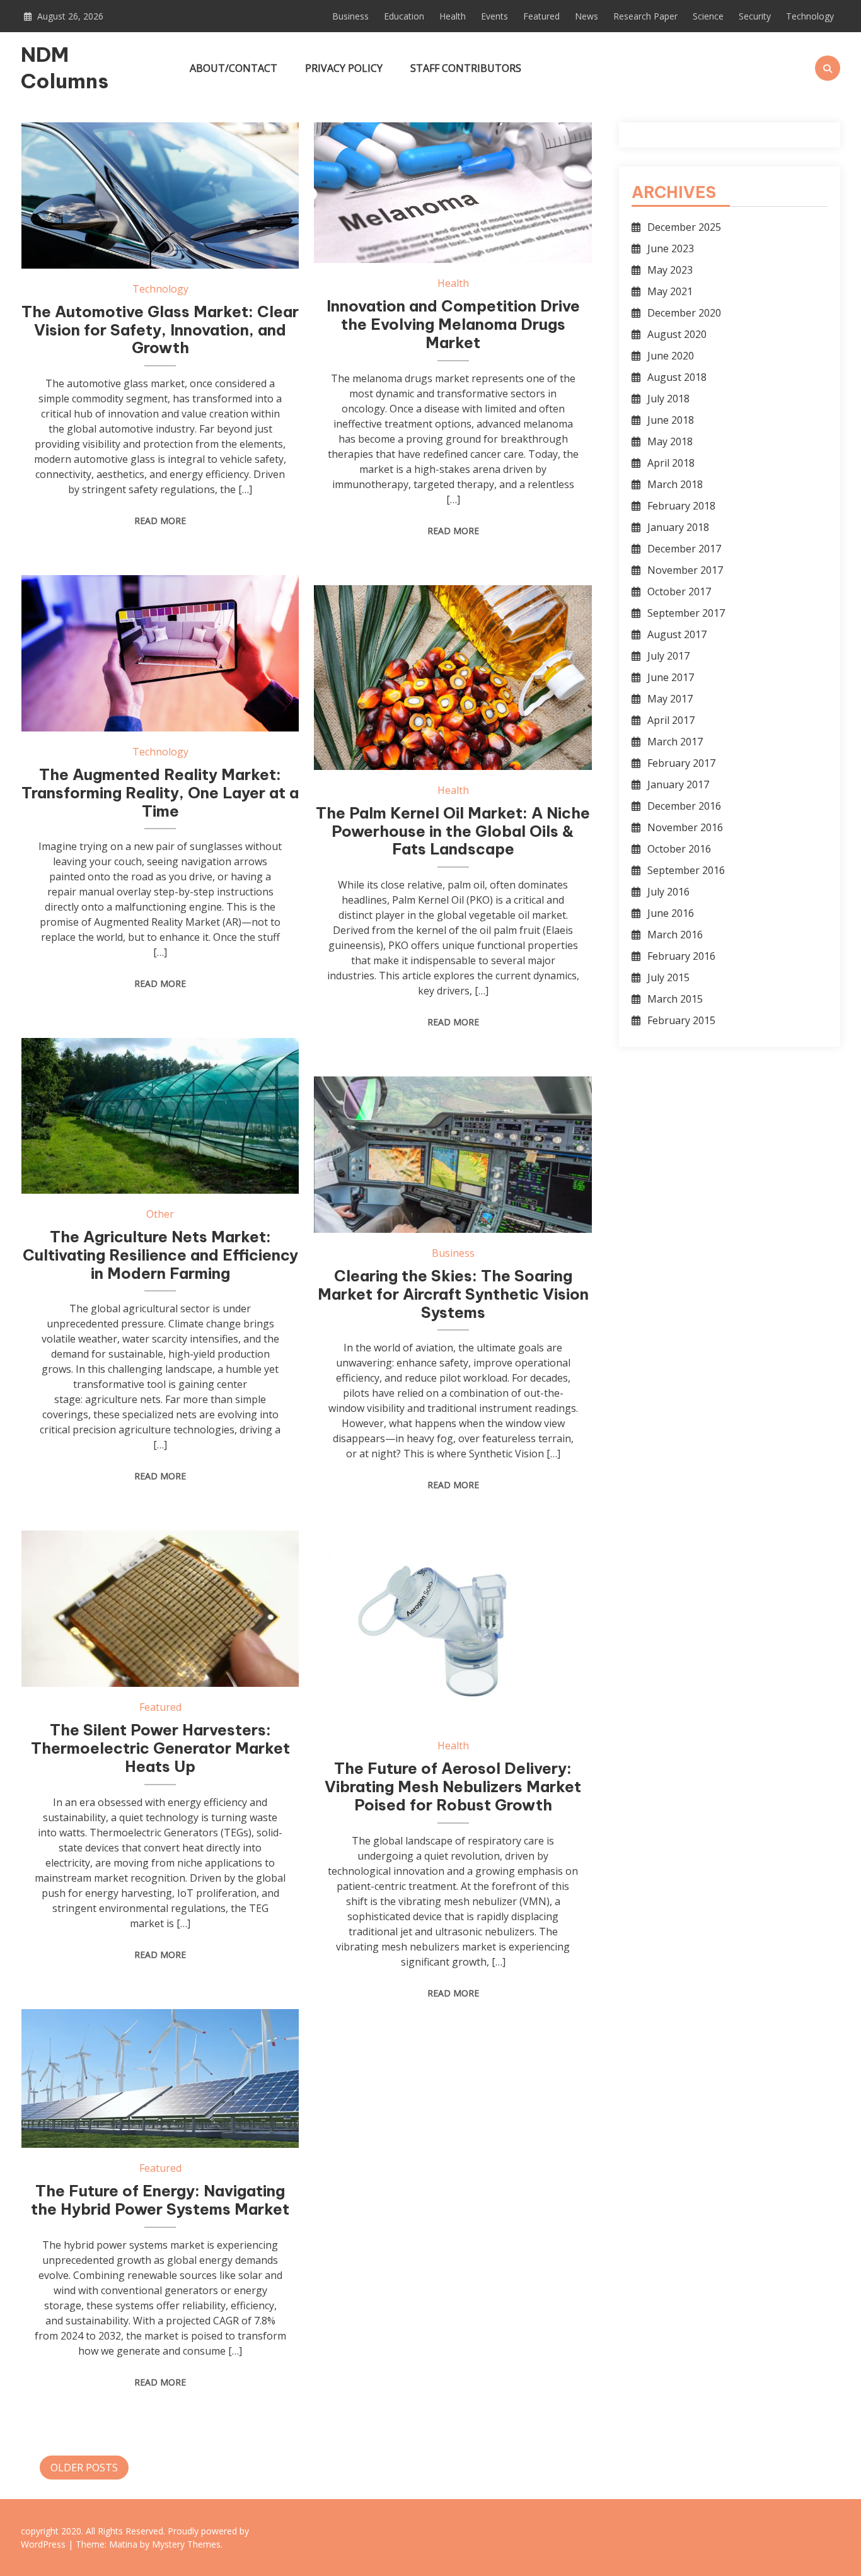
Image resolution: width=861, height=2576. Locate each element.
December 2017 (684, 549)
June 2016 (671, 913)
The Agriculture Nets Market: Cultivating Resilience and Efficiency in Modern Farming (160, 1255)
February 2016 (681, 956)
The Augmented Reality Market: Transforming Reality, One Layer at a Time (160, 793)
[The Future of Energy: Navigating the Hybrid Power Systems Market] (160, 2078)
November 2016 (685, 827)
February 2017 (681, 763)
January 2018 (678, 527)
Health (453, 16)
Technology (810, 16)
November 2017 (685, 570)
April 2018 (671, 463)
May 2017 (670, 699)
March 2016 (675, 935)
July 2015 (668, 977)
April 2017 (671, 720)
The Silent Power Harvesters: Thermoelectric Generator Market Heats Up (160, 1748)
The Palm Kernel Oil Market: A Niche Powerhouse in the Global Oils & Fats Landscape (453, 831)
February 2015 (681, 1020)
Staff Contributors (466, 68)
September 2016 (686, 870)
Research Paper (645, 16)
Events (494, 16)
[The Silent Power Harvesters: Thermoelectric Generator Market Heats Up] (160, 1609)
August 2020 (677, 334)
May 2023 (670, 270)
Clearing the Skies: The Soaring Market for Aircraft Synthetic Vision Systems (453, 1294)
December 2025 (684, 227)
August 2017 (677, 634)
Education (404, 16)
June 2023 (671, 248)
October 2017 (679, 592)
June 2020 (671, 356)
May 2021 (670, 291)
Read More (160, 521)
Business (350, 16)
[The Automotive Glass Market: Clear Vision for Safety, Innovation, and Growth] (160, 195)
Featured (541, 16)
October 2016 (679, 849)
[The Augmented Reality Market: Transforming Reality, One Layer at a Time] (160, 653)
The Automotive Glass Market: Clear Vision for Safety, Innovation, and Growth (160, 330)
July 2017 (668, 656)
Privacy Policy (344, 68)
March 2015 (675, 999)
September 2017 (686, 613)
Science (708, 16)
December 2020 (684, 313)
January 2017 (678, 784)
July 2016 (668, 892)
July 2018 (668, 399)
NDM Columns (65, 67)
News (587, 16)
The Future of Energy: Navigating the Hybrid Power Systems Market (160, 2200)
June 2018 (671, 420)
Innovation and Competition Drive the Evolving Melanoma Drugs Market (453, 324)
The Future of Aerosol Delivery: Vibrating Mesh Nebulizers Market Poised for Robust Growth (453, 1786)
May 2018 (670, 441)
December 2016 (684, 806)
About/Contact (234, 68)
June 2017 (671, 677)
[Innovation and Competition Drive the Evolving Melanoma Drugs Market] (453, 193)
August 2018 (677, 377)
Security (755, 16)
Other (160, 1214)
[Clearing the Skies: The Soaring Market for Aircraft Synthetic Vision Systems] (453, 1155)
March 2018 (675, 484)
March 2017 (675, 742)
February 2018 (681, 506)
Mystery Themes (186, 2544)
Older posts (84, 2468)
